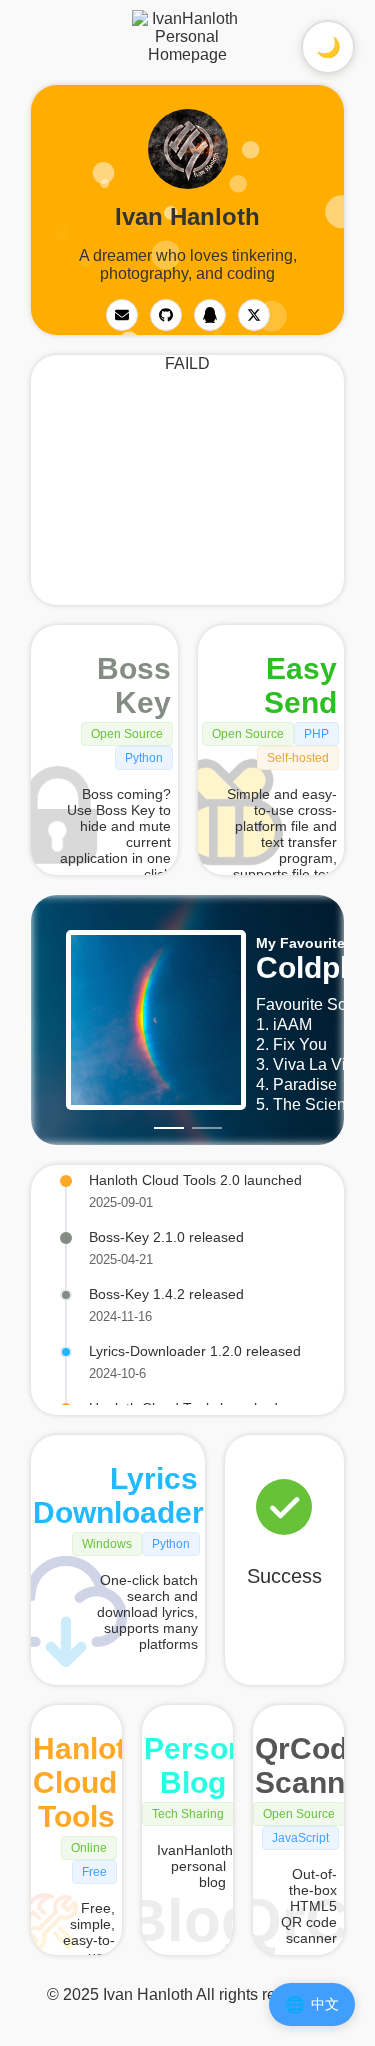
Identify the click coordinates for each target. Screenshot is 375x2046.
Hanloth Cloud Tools (88, 1782)
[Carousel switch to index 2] (207, 1128)
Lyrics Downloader (118, 1495)
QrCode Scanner (314, 1765)
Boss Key (134, 685)
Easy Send (300, 685)
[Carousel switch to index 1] (169, 1128)
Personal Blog (207, 1765)
